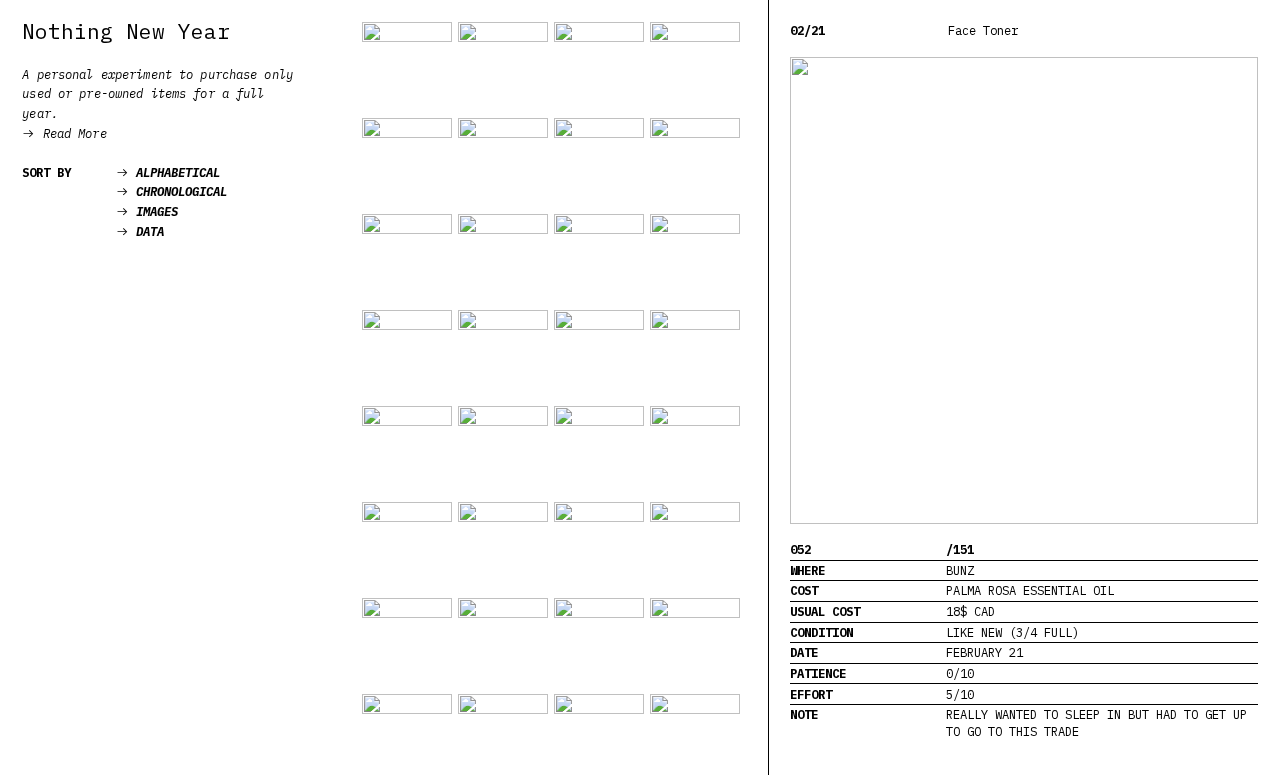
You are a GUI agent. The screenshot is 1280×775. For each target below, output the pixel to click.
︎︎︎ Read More (64, 133)
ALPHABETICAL (168, 172)
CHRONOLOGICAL (171, 191)
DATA (140, 231)
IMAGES (147, 211)
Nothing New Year (126, 31)
